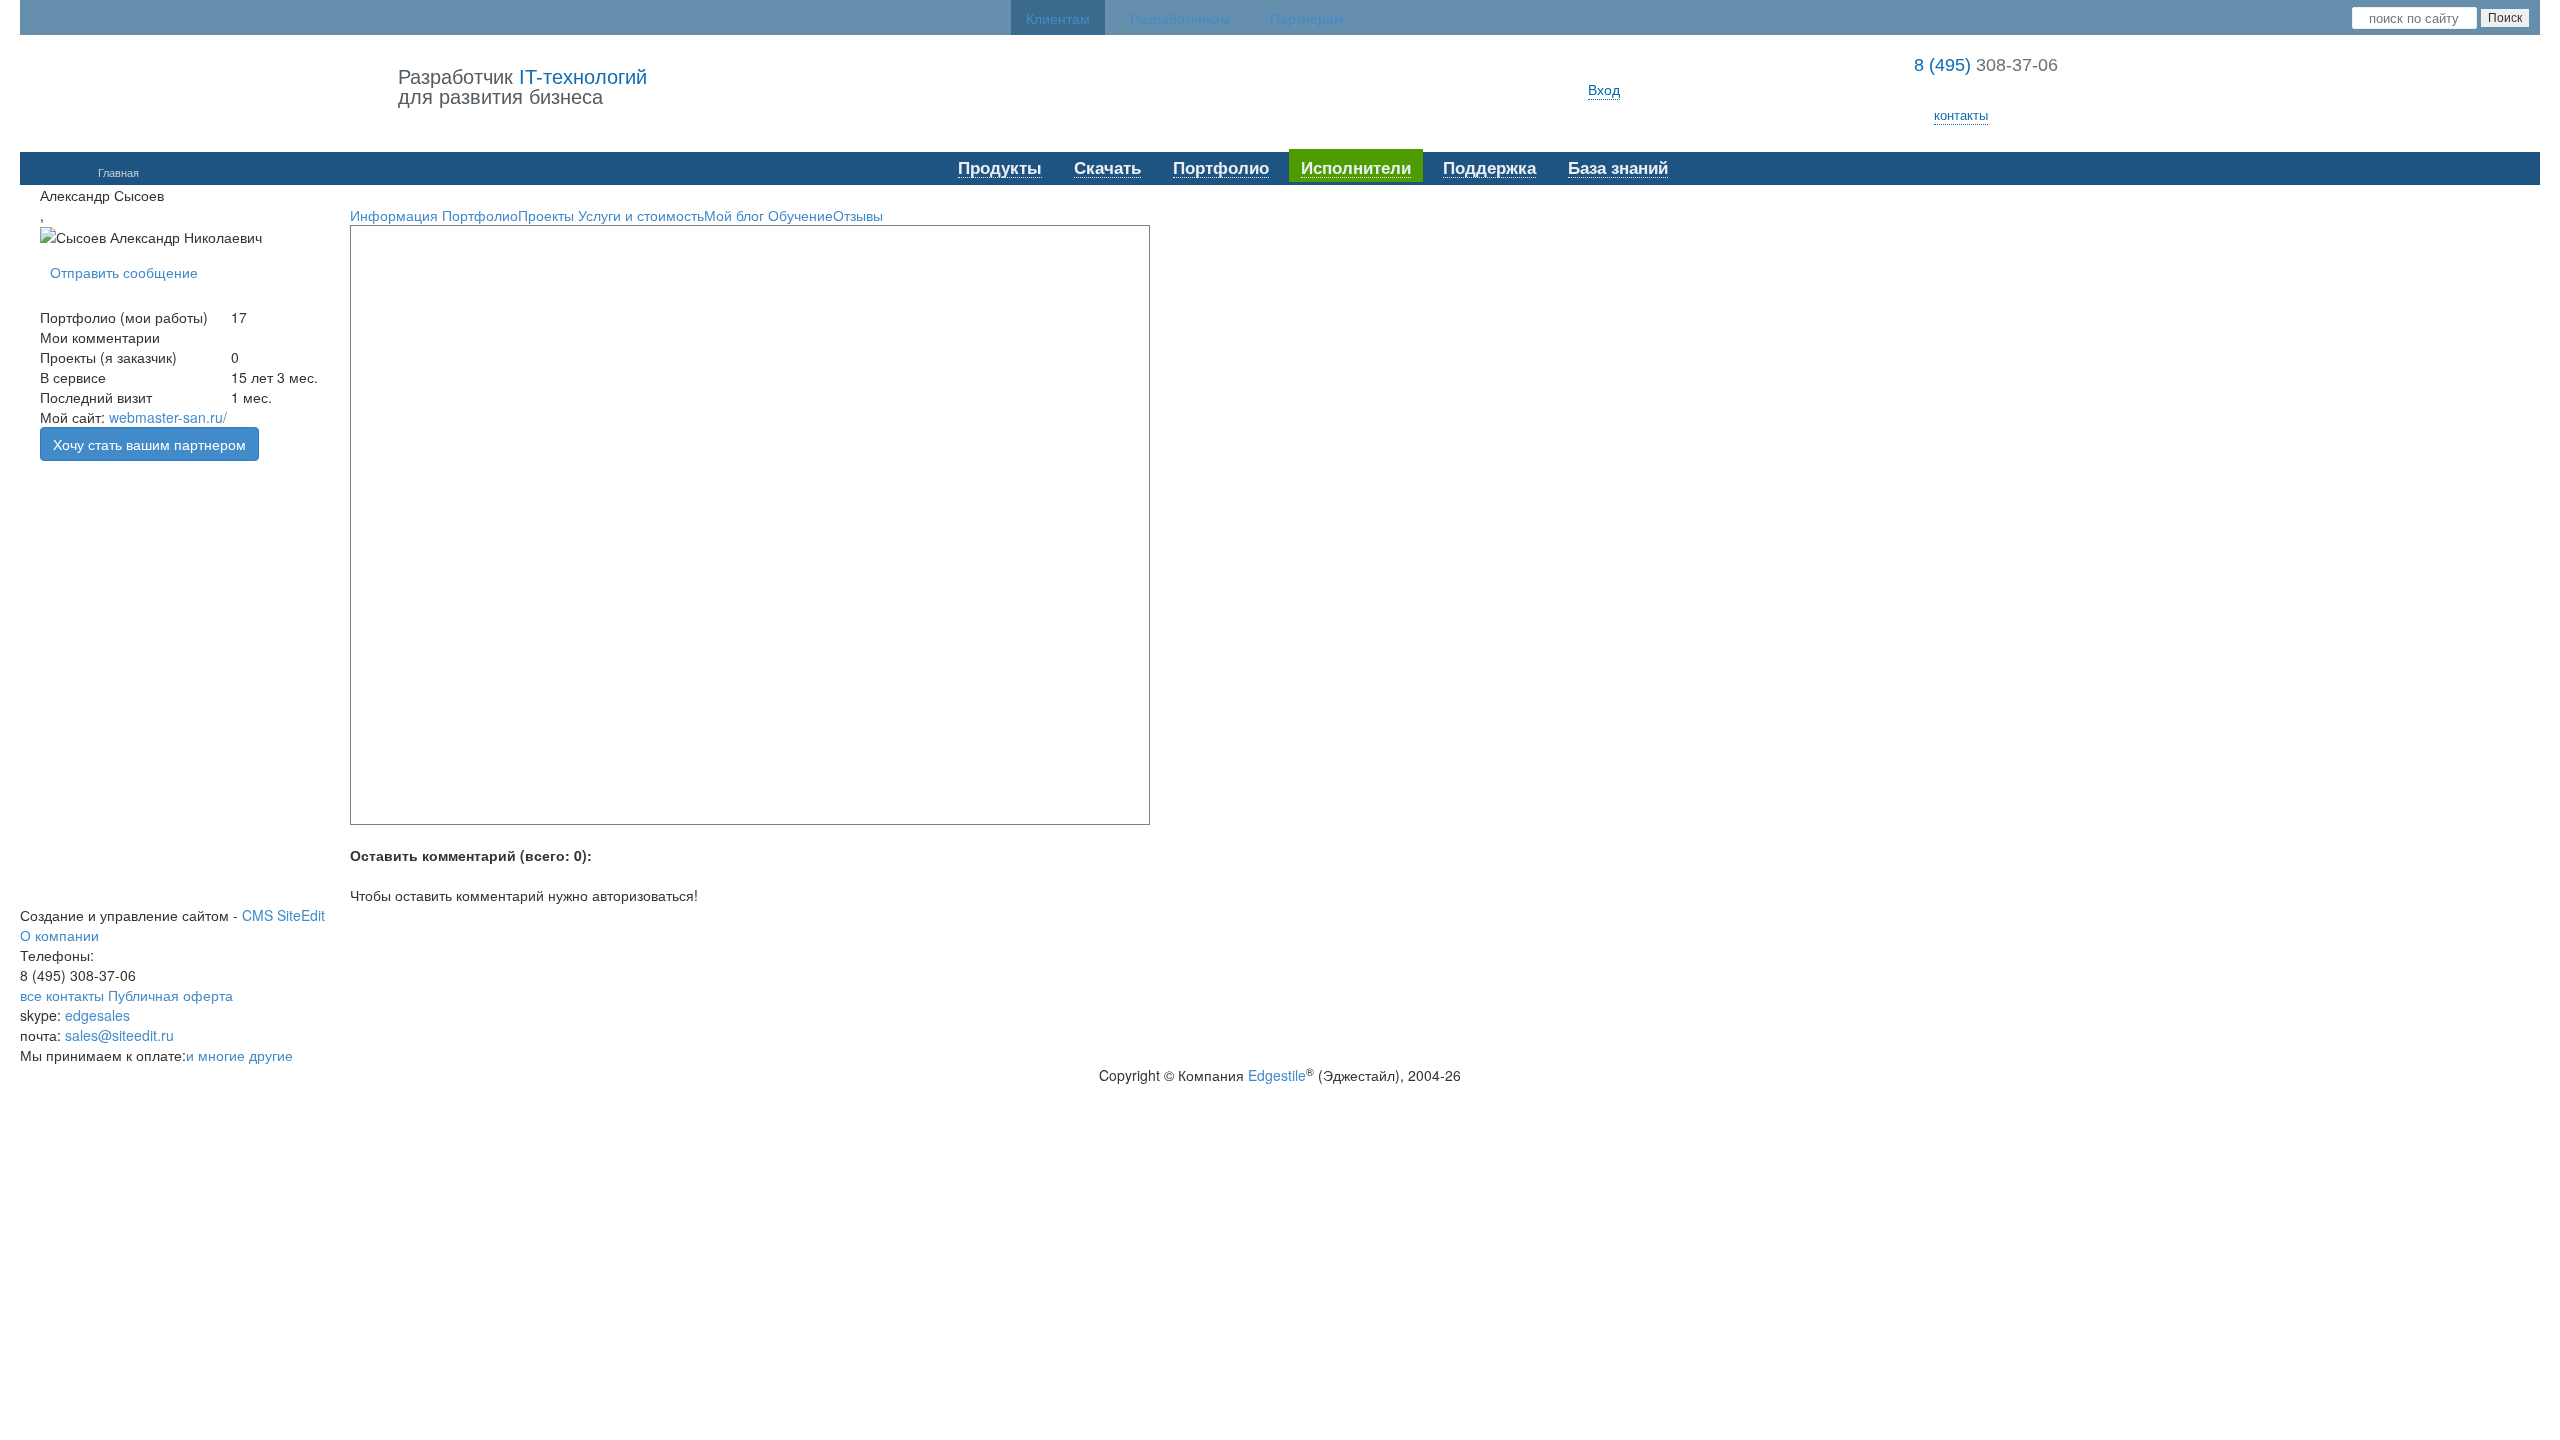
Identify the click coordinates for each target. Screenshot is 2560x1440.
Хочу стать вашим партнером (149, 444)
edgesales (97, 1015)
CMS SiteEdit (283, 915)
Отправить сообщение (124, 272)
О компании (59, 935)
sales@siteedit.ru (119, 1035)
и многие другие (239, 1055)
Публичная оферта (170, 995)
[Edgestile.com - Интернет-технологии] (209, 88)
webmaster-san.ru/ (168, 417)
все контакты (62, 995)
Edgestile (1277, 1075)
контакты (1961, 114)
